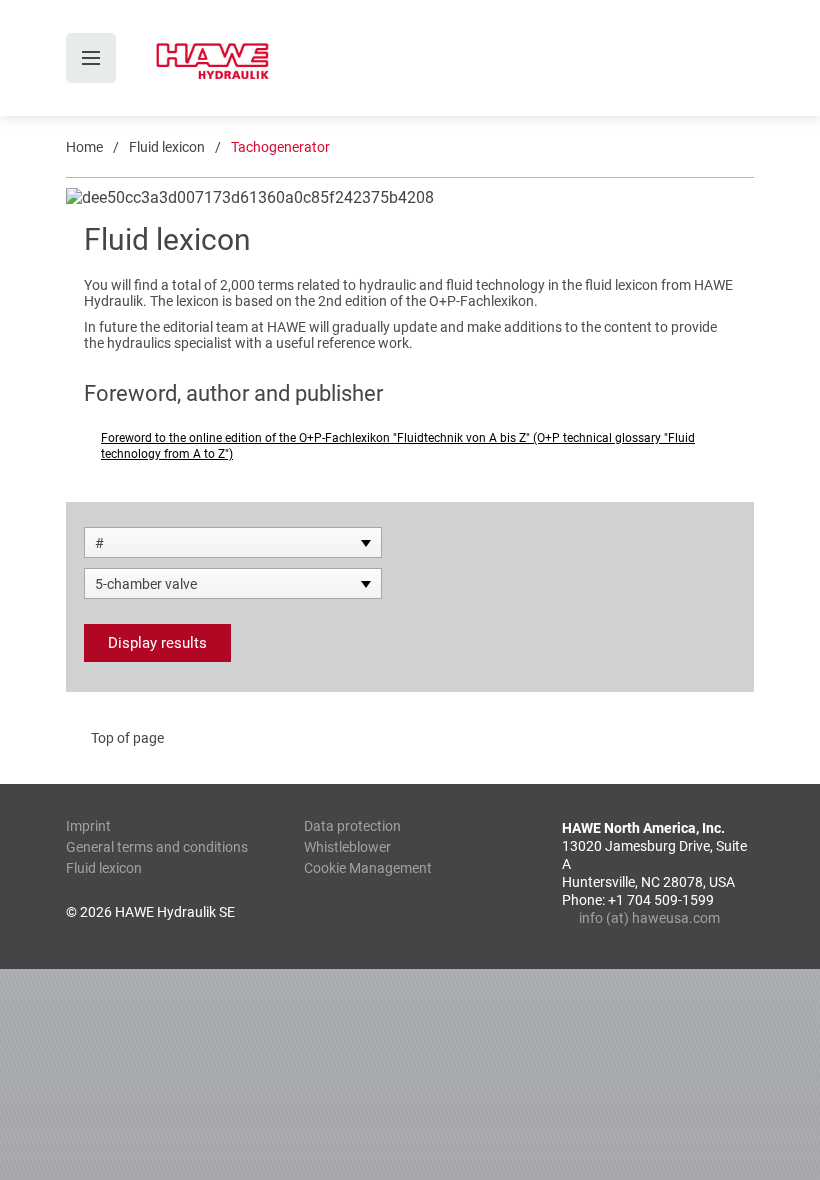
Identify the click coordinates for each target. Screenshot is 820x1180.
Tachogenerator (280, 147)
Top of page (127, 738)
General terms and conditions (157, 847)
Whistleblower (347, 847)
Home (84, 147)
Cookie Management (368, 868)
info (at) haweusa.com (649, 918)
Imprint (88, 826)
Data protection (352, 826)
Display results (157, 643)
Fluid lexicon (167, 147)
